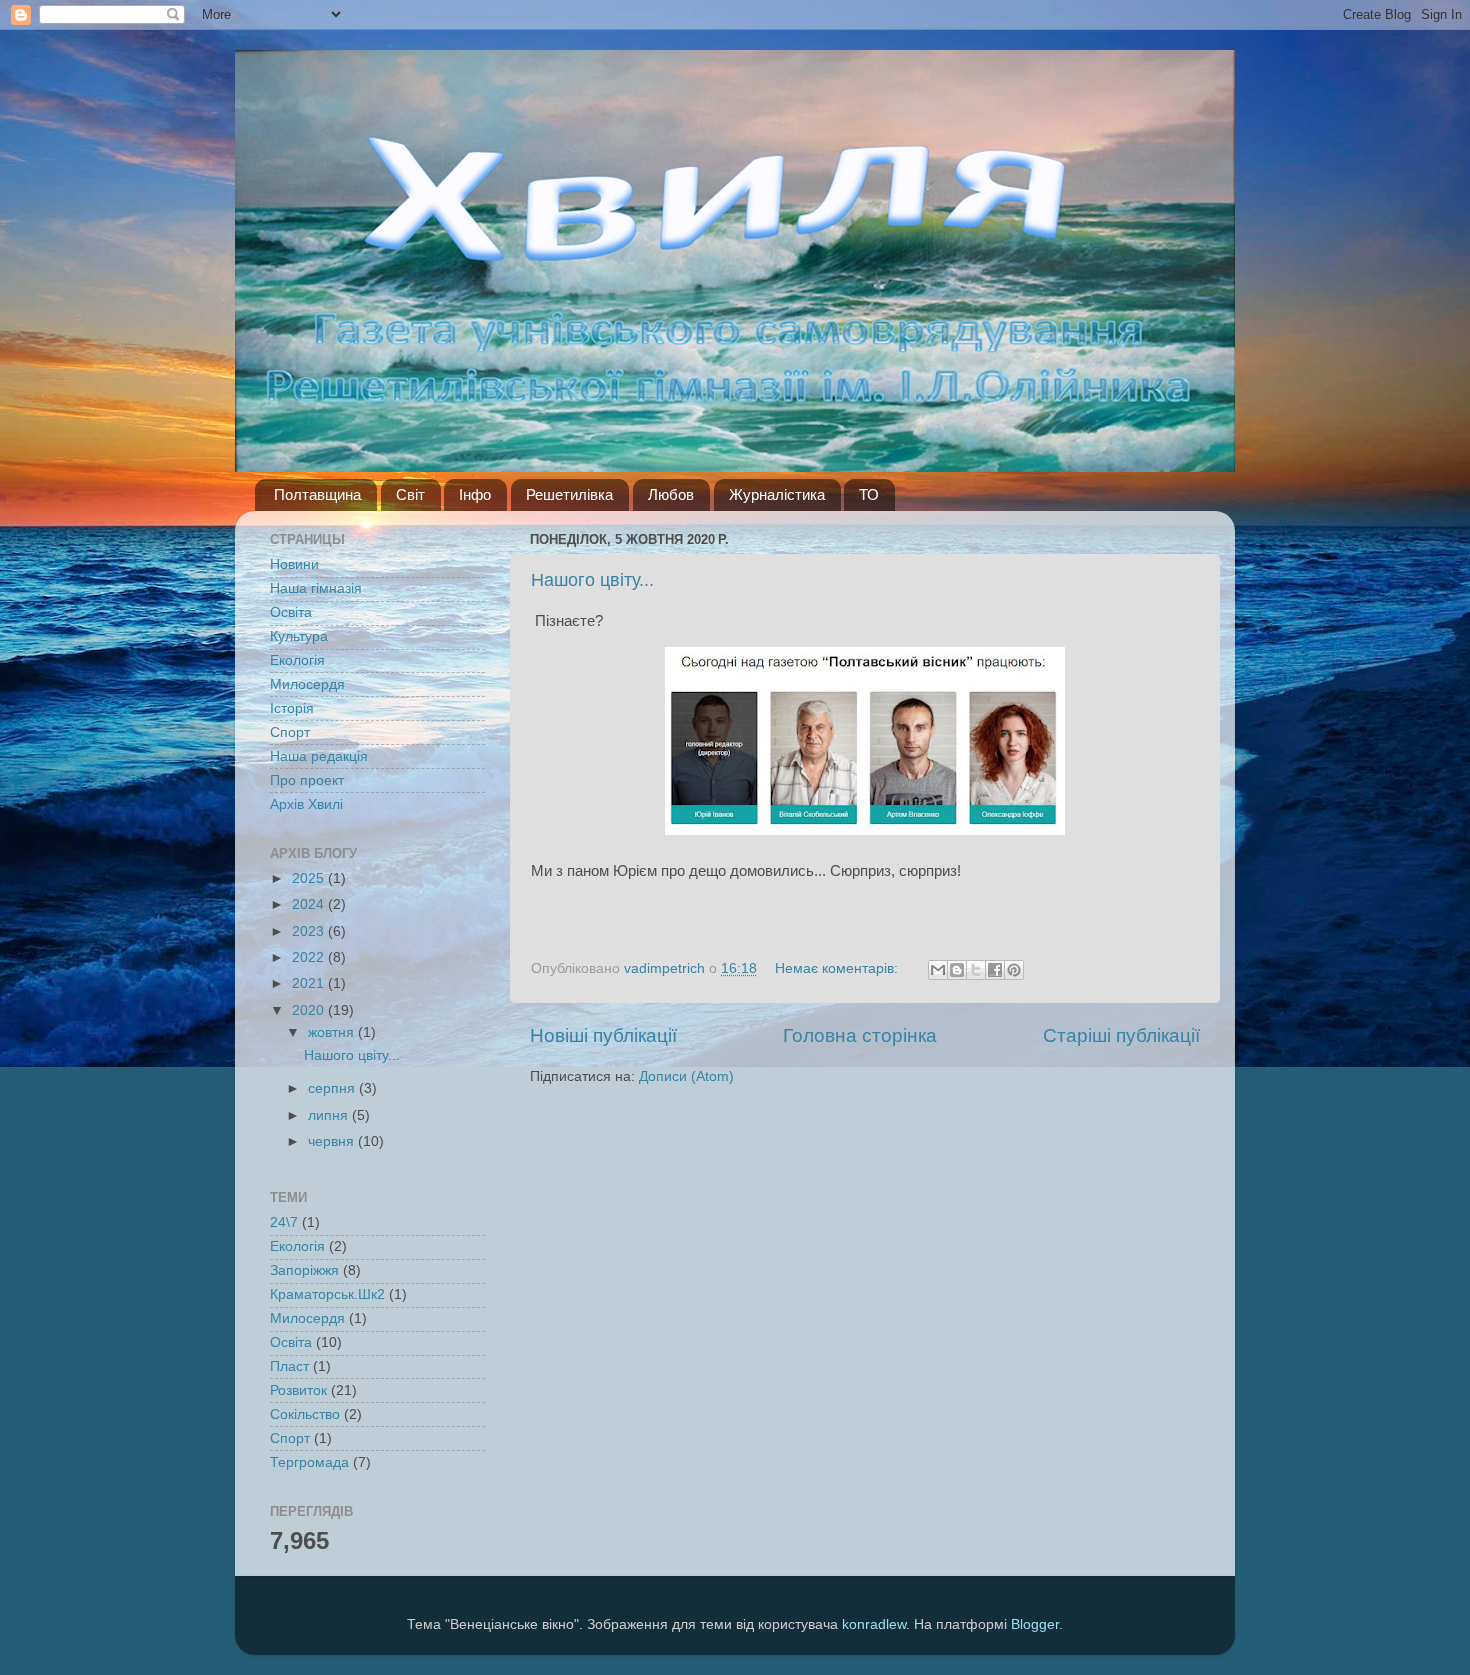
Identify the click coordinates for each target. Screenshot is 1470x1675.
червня (333, 1141)
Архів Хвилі (306, 804)
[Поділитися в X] (976, 970)
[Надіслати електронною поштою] (938, 970)
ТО (869, 494)
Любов (671, 494)
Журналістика (777, 494)
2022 (310, 957)
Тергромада (309, 1462)
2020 (310, 1010)
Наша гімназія (316, 588)
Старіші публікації (1121, 1035)
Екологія (297, 660)
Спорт (290, 732)
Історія (292, 708)
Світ (410, 494)
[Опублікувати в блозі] (957, 970)
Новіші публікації (603, 1035)
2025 (310, 878)
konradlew (874, 1624)
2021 (310, 983)
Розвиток (298, 1390)
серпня (333, 1088)
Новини (294, 564)
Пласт (289, 1366)
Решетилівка (569, 494)
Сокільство (305, 1414)
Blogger (1035, 1624)
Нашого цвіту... (592, 580)
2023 (310, 931)
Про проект (307, 780)
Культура (299, 636)
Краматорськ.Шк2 (327, 1294)
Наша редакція (319, 756)
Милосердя (307, 684)
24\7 (284, 1222)
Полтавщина (317, 494)
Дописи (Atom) (686, 1076)
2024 (310, 904)
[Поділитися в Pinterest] (1014, 970)
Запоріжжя (304, 1270)
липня (330, 1115)
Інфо (475, 494)
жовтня (333, 1032)
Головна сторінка (860, 1035)
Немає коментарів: (838, 968)
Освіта (291, 612)
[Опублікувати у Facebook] (995, 970)
